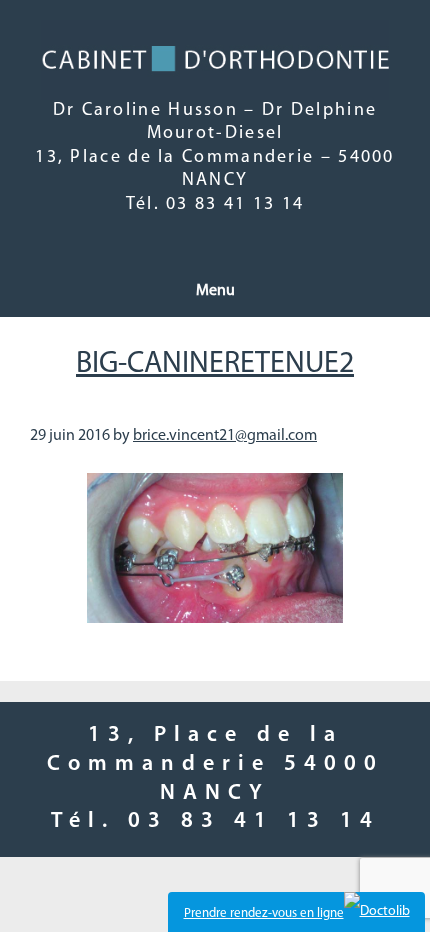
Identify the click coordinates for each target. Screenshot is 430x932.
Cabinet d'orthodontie (215, 60)
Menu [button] (215, 291)
